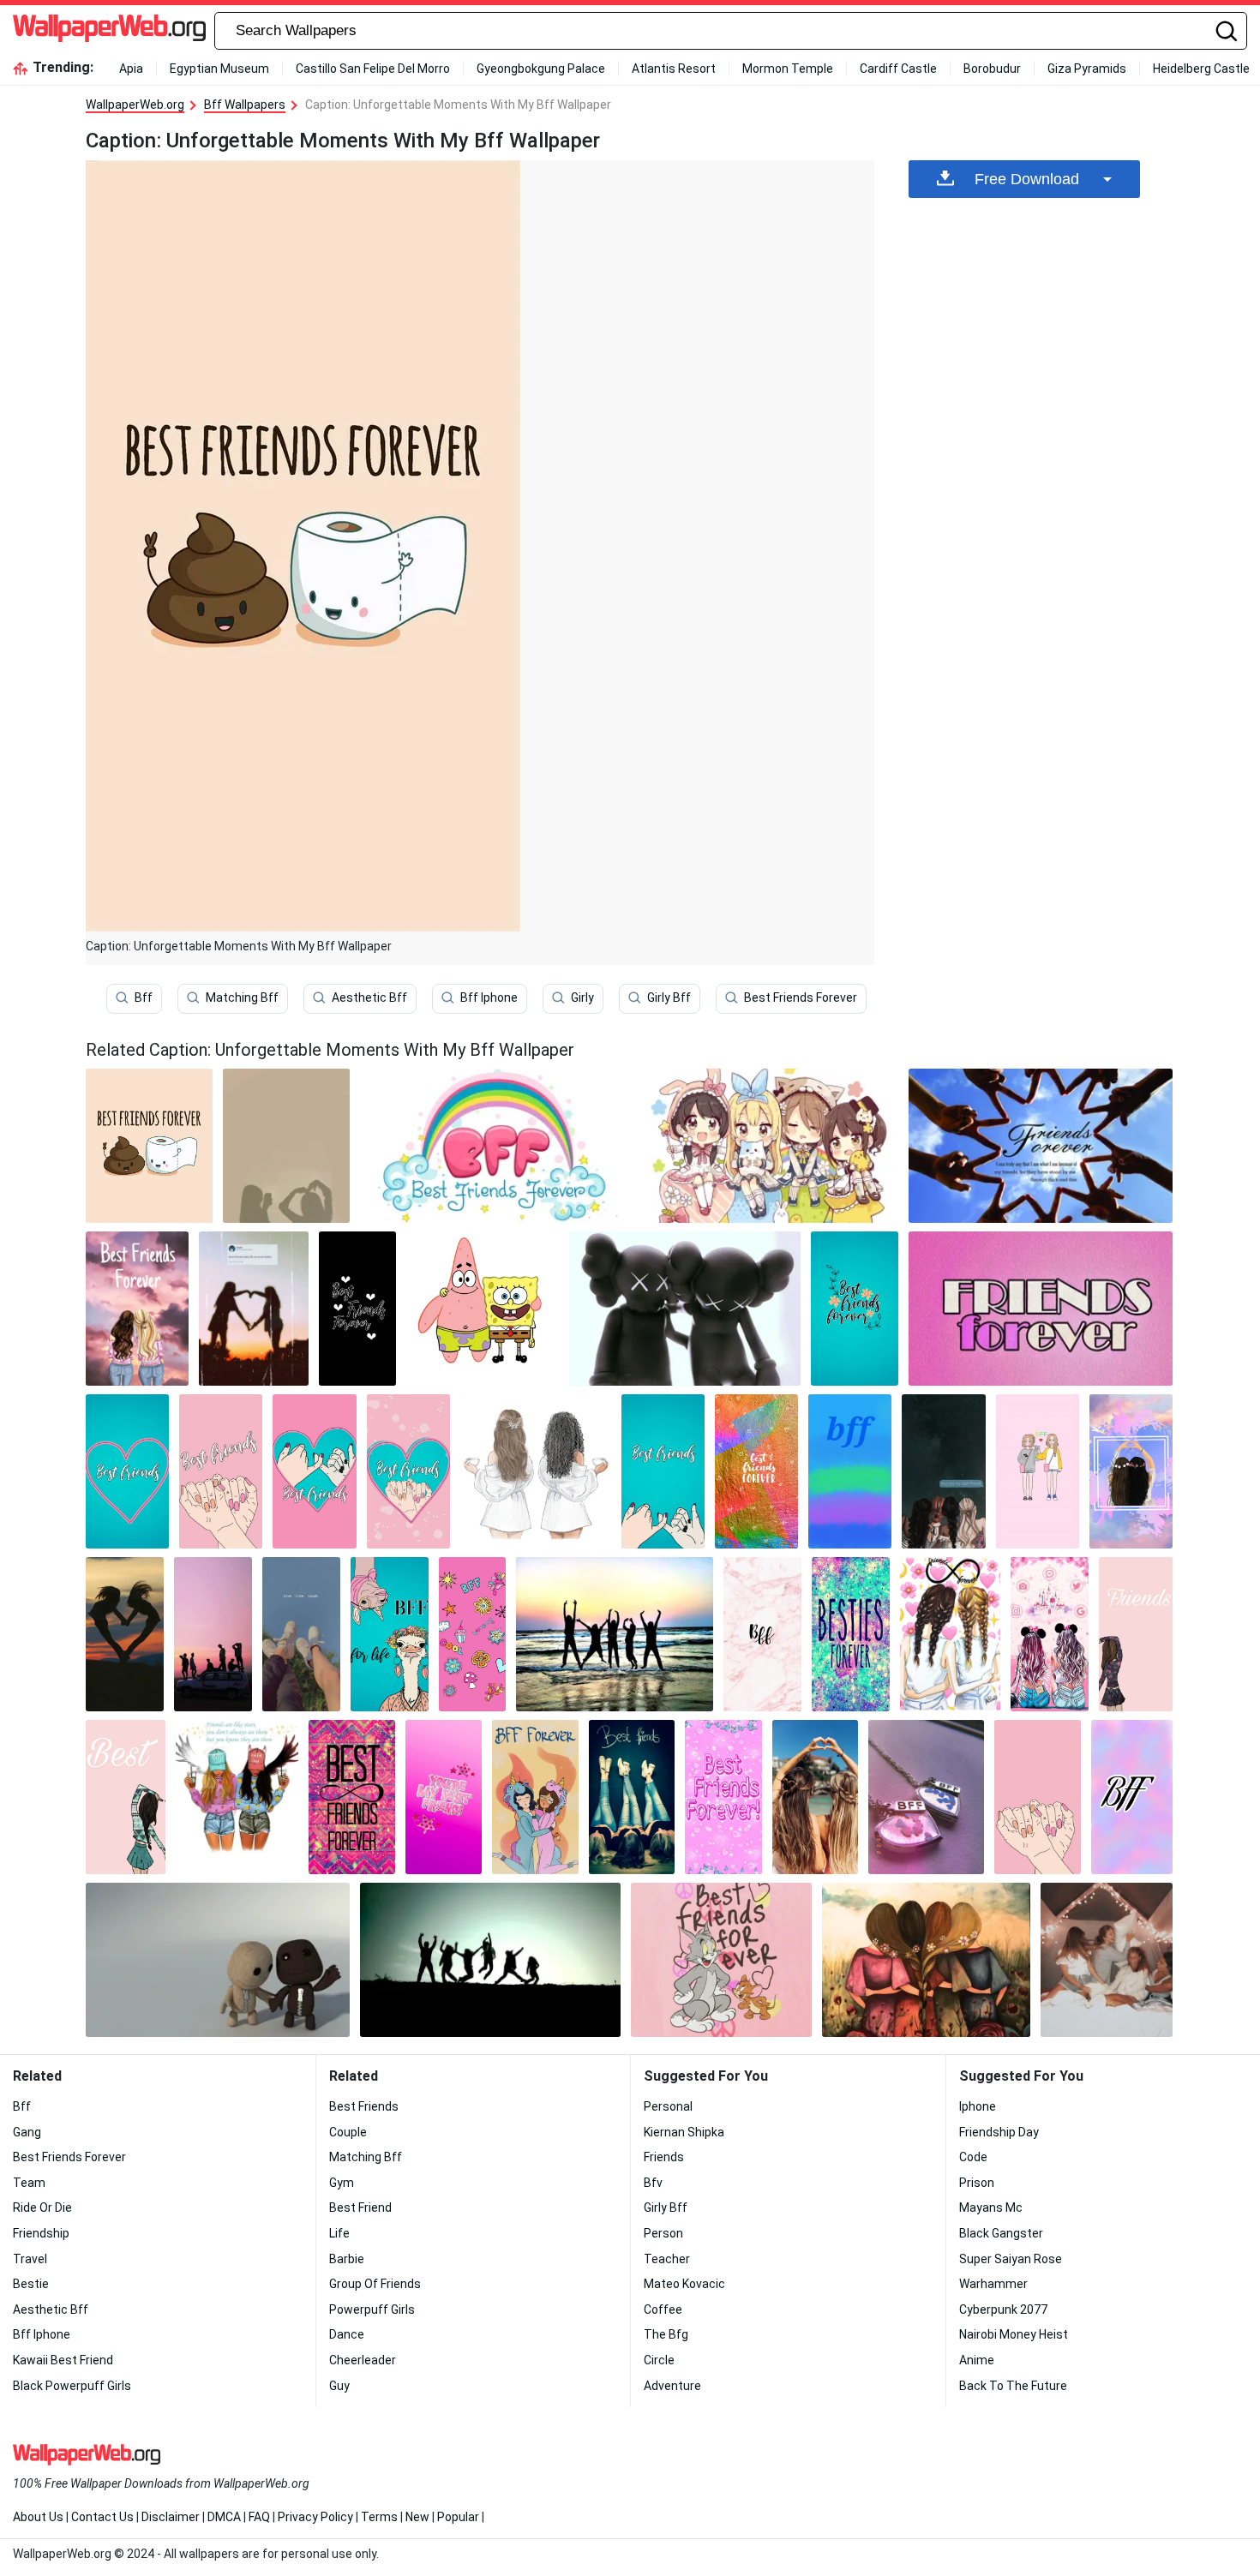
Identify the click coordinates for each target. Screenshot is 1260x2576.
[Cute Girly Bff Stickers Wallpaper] (472, 1634)
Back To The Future (1013, 2386)
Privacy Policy (315, 2517)
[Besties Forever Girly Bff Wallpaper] (851, 1634)
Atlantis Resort (674, 69)
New (417, 2517)
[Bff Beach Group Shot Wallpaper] (615, 1634)
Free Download (1027, 179)
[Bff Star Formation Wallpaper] (1041, 1146)
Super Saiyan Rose (1011, 2259)
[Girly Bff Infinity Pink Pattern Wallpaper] (352, 1797)
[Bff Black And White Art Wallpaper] (357, 1309)
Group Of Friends (375, 2284)
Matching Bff (242, 997)
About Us (38, 2517)
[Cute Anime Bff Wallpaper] (766, 1146)
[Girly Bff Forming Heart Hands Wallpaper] (816, 1797)
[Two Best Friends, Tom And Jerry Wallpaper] (721, 1960)
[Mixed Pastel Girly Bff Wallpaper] (1132, 1797)
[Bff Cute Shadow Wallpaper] (286, 1146)
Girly (582, 997)
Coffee (663, 2309)
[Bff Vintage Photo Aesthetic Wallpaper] (254, 1309)
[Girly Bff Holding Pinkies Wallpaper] (221, 1471)
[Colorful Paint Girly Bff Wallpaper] (756, 1471)
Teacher (667, 2259)
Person (663, 2233)
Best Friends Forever (801, 997)
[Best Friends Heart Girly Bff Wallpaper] (127, 1471)
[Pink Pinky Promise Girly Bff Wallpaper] (1038, 1797)
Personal (668, 2106)
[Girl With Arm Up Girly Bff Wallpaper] (126, 1797)
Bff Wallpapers (245, 105)
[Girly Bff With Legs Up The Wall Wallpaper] (632, 1797)
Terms (379, 2517)
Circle (659, 2360)
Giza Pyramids (1087, 69)
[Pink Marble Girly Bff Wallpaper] (762, 1634)
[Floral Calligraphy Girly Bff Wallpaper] (855, 1309)
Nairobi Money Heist (1014, 2334)
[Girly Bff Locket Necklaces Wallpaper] (926, 1797)
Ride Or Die (42, 2208)
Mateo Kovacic (684, 2284)
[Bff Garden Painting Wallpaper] (926, 1960)
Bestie (31, 2284)
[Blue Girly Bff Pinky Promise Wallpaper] (663, 1471)
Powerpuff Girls (372, 2309)
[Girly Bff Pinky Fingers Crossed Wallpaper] (408, 1471)
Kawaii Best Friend (63, 2360)
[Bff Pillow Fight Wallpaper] (1107, 1960)
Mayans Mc (991, 2208)
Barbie (347, 2259)
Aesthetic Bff (369, 997)
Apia (131, 69)
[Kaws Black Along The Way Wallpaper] (685, 1309)
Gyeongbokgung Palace (541, 69)
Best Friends (364, 2106)
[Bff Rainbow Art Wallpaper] (492, 1146)
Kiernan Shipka (684, 2132)
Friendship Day (999, 2132)
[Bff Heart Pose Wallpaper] (125, 1634)
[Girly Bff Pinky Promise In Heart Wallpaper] (314, 1471)
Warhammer (993, 2284)
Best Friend (360, 2208)
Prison (977, 2183)
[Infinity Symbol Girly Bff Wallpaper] (950, 1634)
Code (973, 2157)
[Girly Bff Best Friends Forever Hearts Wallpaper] (723, 1797)
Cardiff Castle (898, 69)
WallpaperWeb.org (135, 105)
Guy (339, 2386)
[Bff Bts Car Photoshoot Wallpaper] (213, 1634)
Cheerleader (363, 2360)
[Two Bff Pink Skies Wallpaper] (137, 1309)
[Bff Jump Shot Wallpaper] (490, 1960)
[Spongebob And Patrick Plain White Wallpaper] (483, 1309)
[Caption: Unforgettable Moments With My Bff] (149, 1146)
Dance (347, 2334)
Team (29, 2183)
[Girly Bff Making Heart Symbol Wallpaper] (1131, 1471)
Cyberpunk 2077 (1003, 2309)
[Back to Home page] (109, 31)
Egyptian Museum (219, 69)
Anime (977, 2360)
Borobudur (992, 69)
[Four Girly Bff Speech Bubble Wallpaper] (943, 1471)
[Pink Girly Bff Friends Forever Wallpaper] (1041, 1309)
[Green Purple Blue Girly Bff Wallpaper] (850, 1471)
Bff (144, 997)
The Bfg (666, 2334)
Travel (30, 2259)
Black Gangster (1001, 2233)
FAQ (259, 2517)
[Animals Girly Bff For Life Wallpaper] (390, 1634)
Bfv (653, 2183)
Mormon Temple (788, 69)
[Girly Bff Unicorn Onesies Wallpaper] (535, 1797)
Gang (27, 2132)
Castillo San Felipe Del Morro (373, 69)
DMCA (224, 2517)
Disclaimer (171, 2517)
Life (339, 2233)
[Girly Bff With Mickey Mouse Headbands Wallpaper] (1050, 1634)
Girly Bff (669, 997)
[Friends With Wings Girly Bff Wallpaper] (237, 1797)
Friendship (41, 2233)
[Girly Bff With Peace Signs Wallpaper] (1038, 1471)
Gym (342, 2183)
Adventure (672, 2386)
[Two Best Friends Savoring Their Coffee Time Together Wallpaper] (536, 1471)
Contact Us (102, 2517)
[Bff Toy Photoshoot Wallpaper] (218, 1960)
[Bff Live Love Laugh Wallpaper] (301, 1634)
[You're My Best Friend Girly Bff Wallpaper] (444, 1797)
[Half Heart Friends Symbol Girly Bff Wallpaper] (1136, 1634)
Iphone (978, 2106)
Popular (458, 2517)
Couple (348, 2132)
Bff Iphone (489, 997)
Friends (664, 2157)
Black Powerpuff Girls (72, 2386)
